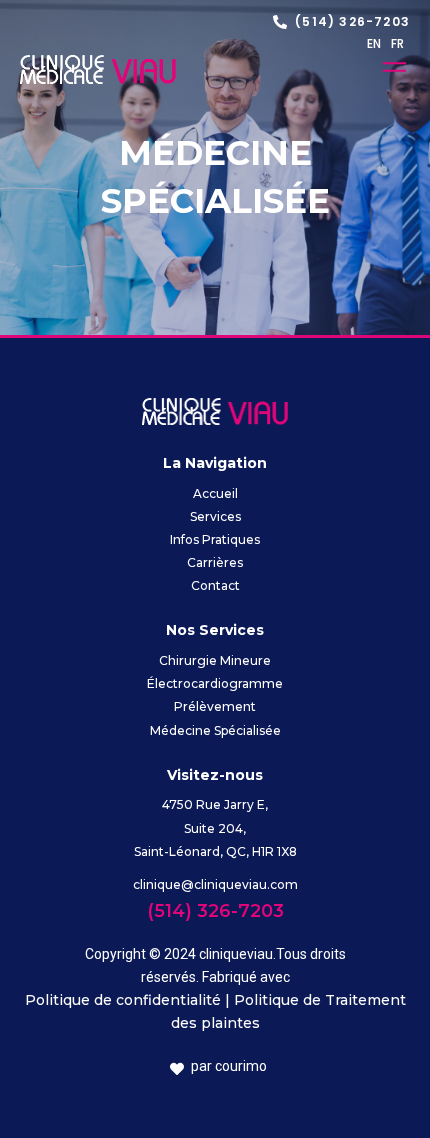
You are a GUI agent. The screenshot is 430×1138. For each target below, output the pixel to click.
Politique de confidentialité (123, 1000)
